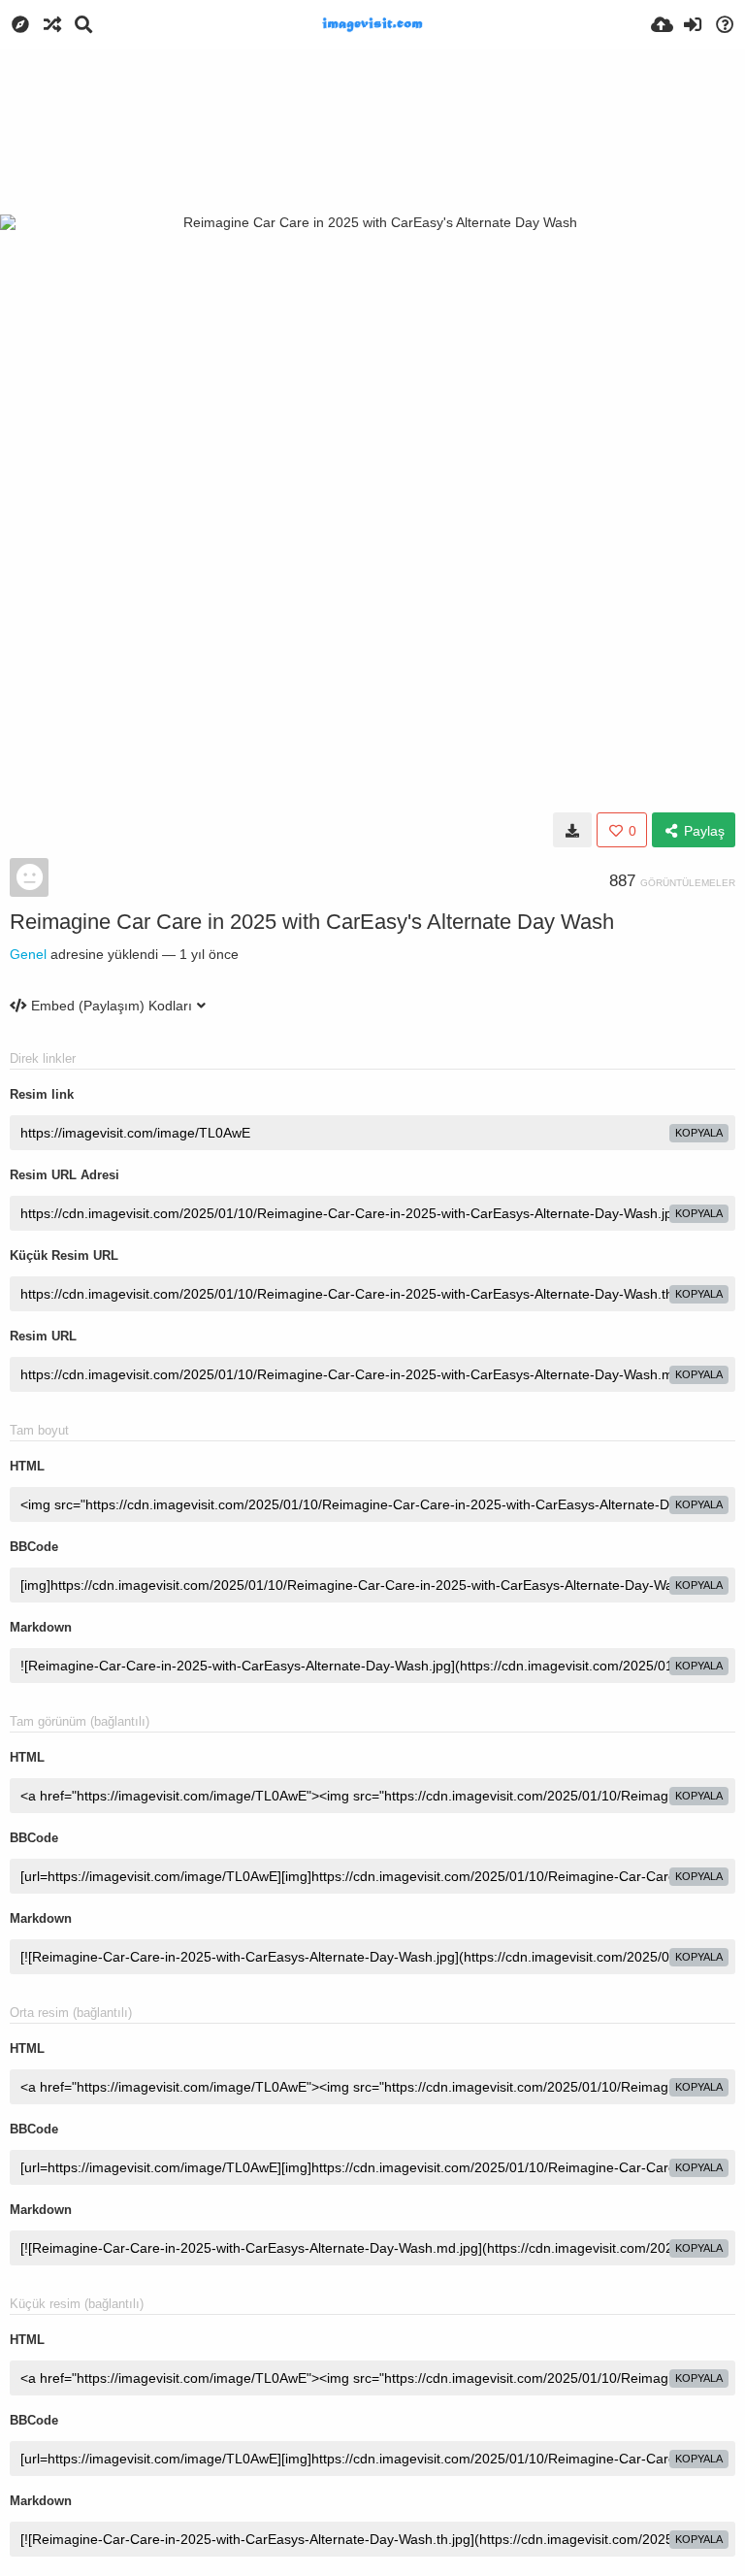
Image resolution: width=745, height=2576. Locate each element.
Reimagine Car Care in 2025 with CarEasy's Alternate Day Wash (312, 922)
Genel (28, 954)
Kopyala (699, 1133)
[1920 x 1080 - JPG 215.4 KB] (572, 830)
